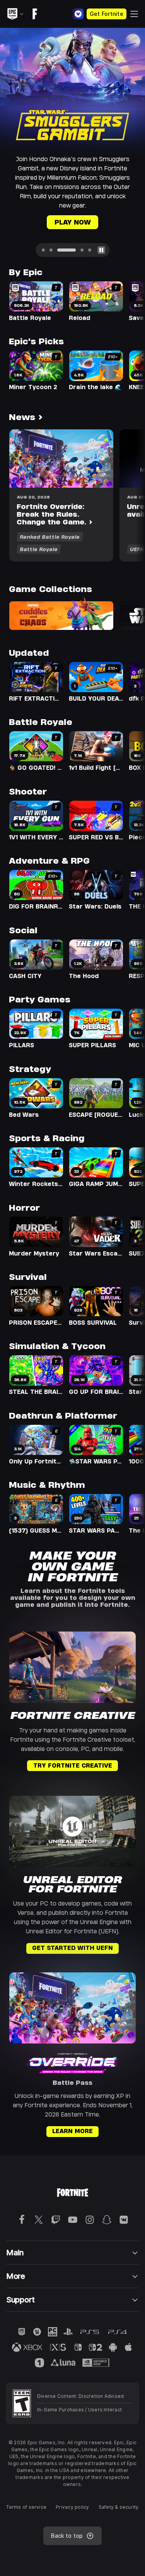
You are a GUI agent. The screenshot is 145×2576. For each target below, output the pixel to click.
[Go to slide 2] (51, 221)
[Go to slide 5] (90, 221)
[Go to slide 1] (43, 221)
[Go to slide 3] (59, 221)
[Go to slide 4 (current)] (74, 221)
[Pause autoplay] (101, 221)
